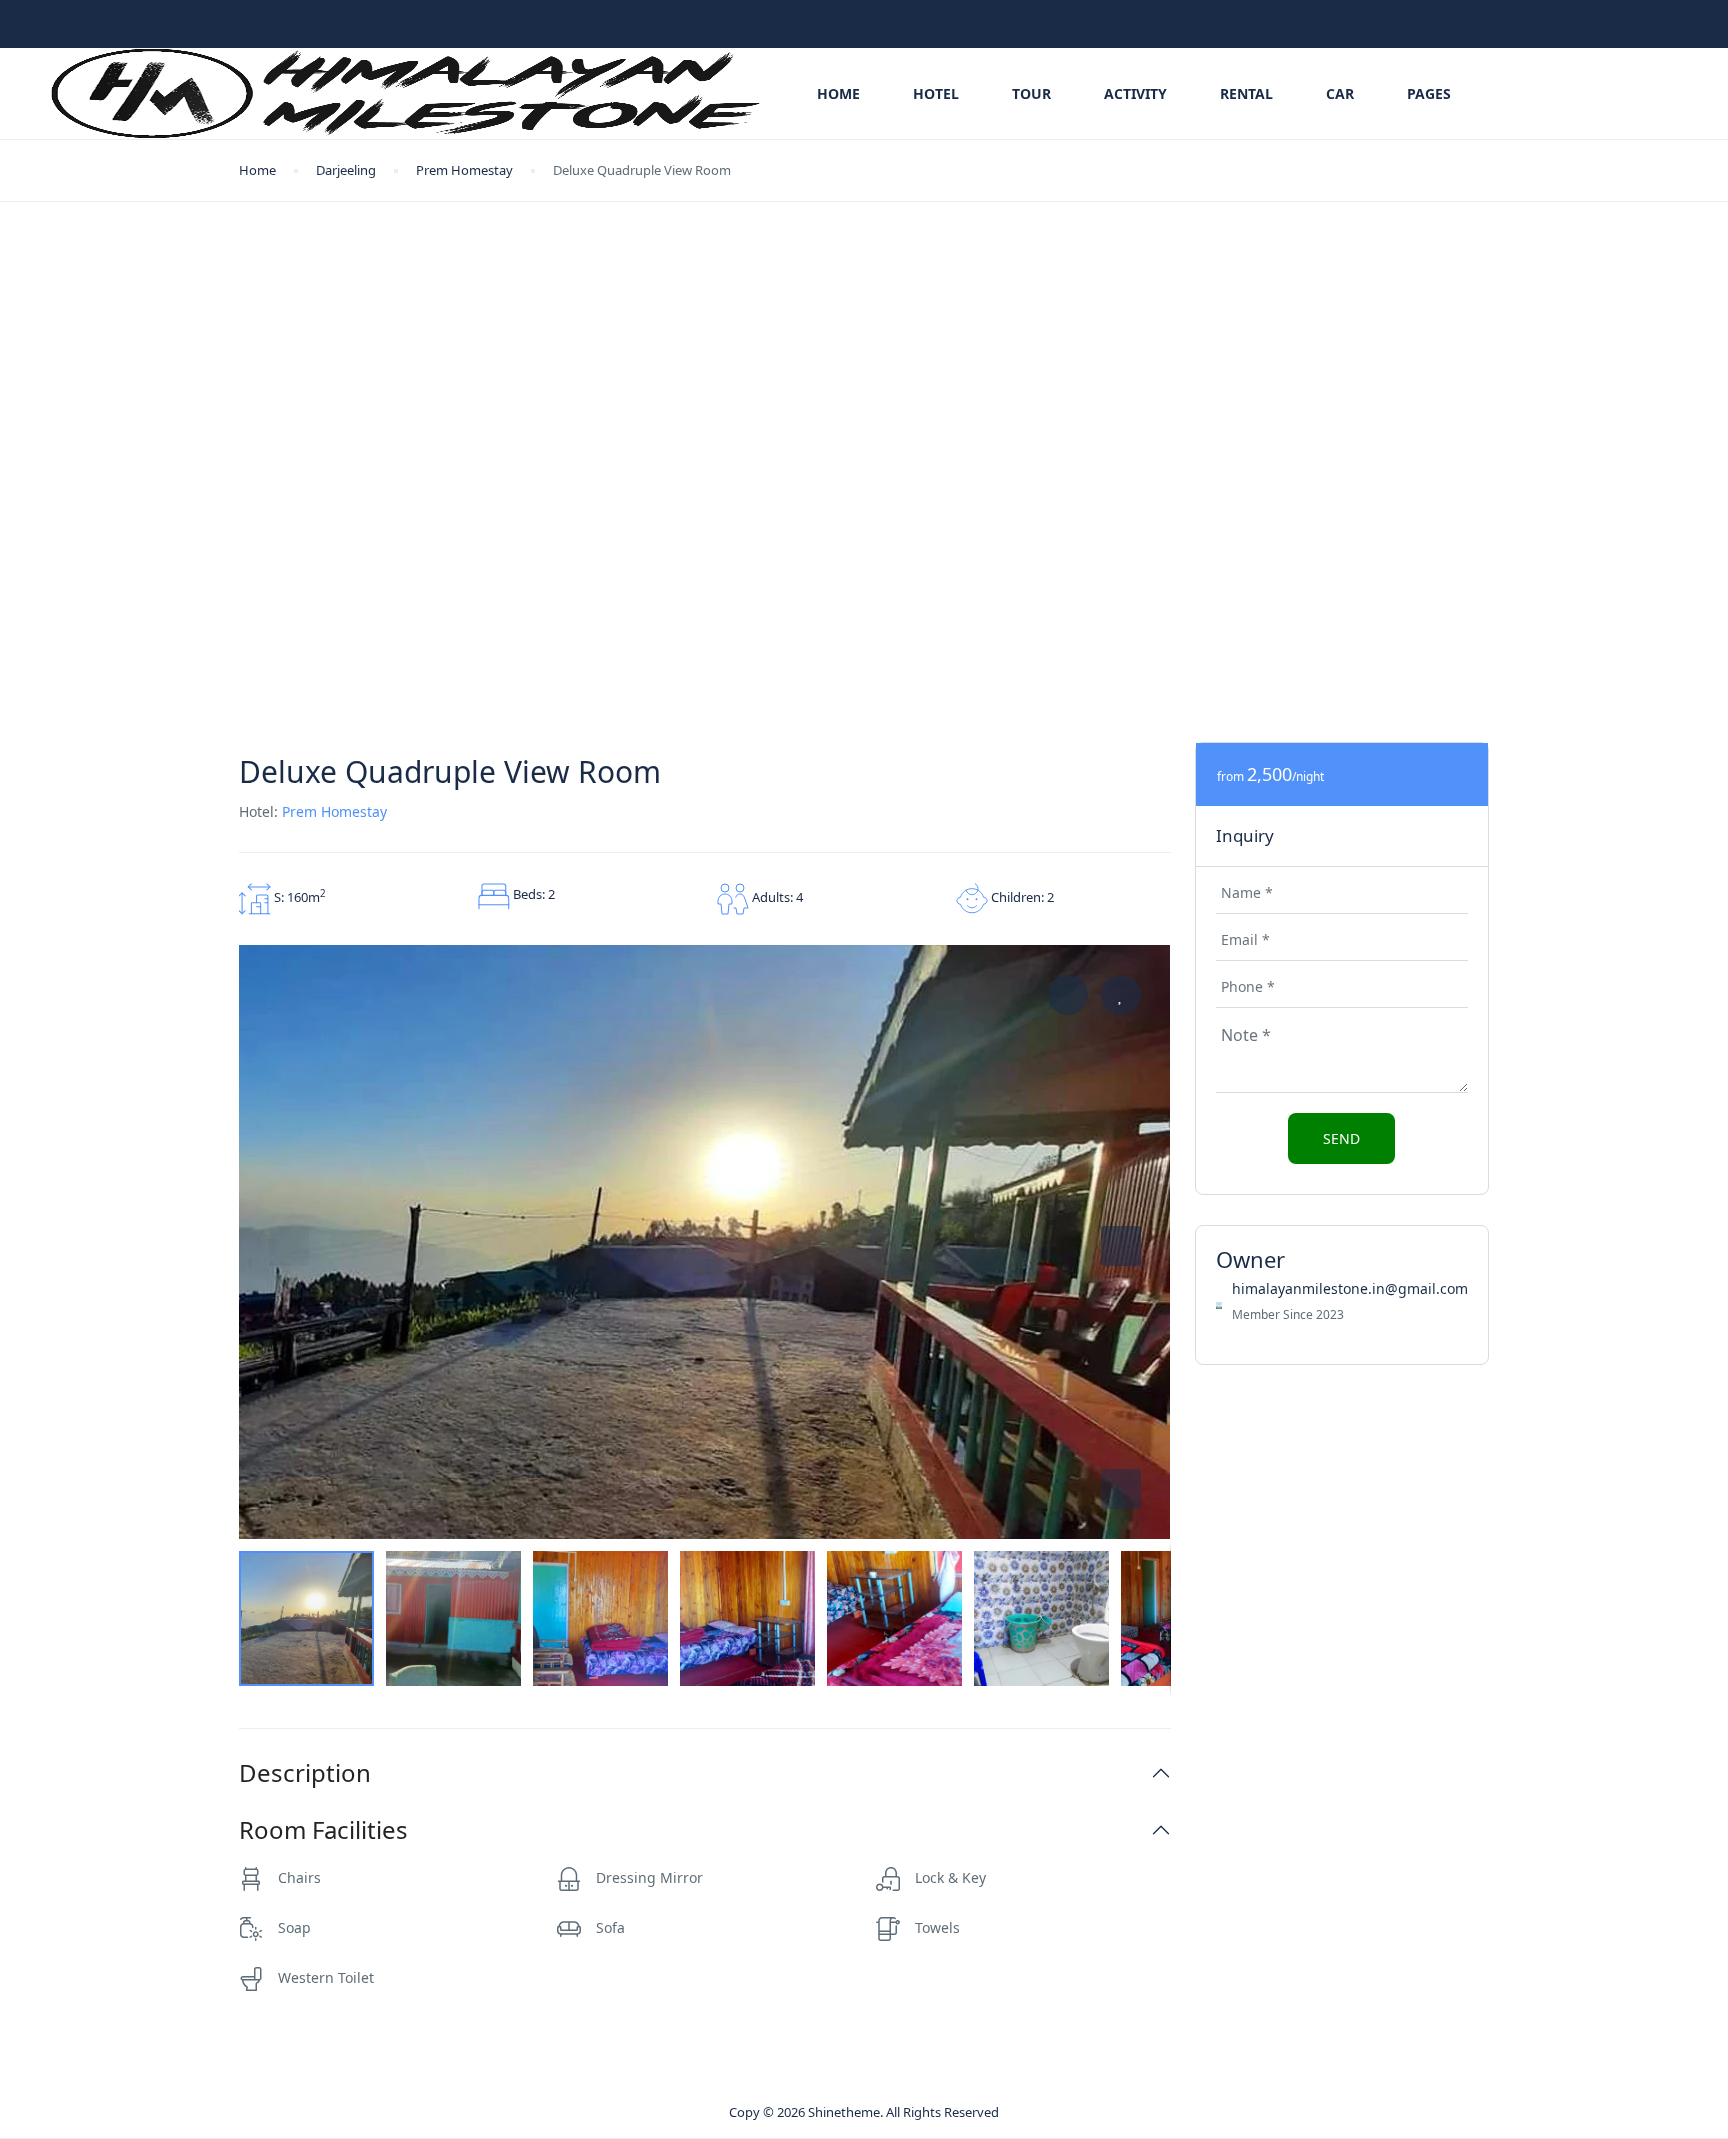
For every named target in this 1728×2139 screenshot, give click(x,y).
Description (305, 1773)
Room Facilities (323, 1830)
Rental (1246, 93)
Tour (1031, 93)
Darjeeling (346, 170)
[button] (1121, 1489)
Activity (1135, 93)
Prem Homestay (464, 170)
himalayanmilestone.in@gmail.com (1350, 1288)
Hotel (936, 93)
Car (1340, 93)
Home (838, 93)
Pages (1429, 93)
